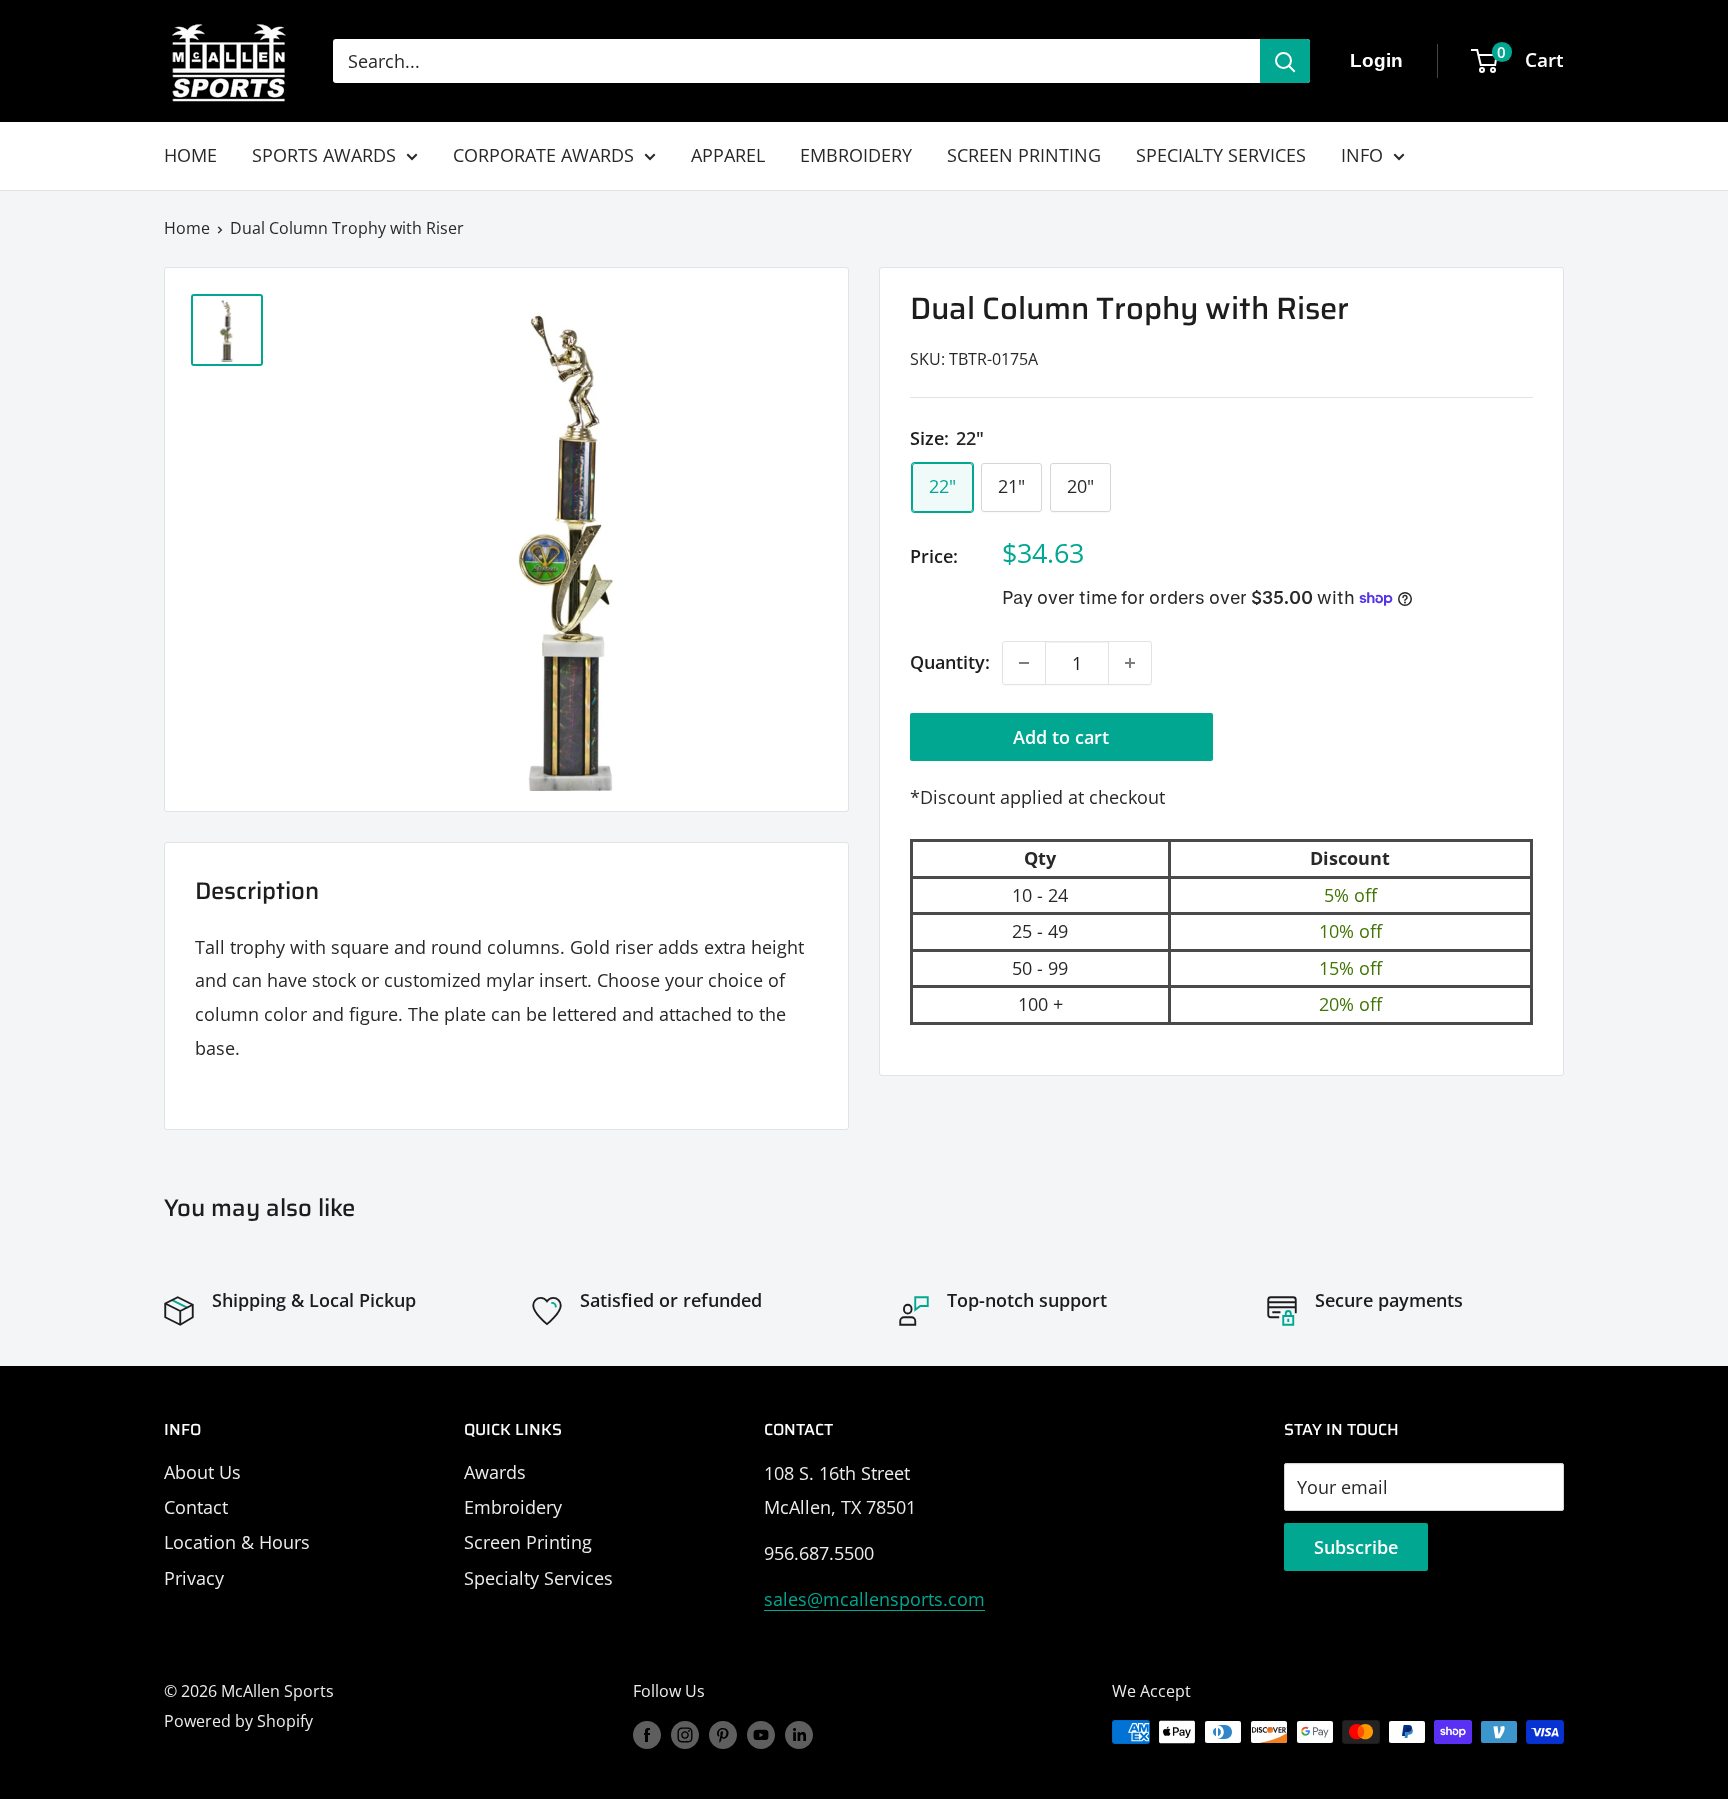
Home (187, 228)
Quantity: (950, 662)
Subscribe (1356, 1547)
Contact (196, 1507)
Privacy (194, 1578)
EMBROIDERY (856, 155)
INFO (1362, 155)
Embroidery (513, 1507)
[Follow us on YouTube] (761, 1735)
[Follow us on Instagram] (685, 1735)
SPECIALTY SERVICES (1221, 155)
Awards (495, 1472)
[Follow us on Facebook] (647, 1735)
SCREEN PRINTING (1024, 155)
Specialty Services (538, 1578)
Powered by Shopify (238, 1721)
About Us (202, 1472)
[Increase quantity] (1130, 663)
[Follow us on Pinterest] (723, 1735)
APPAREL (728, 155)
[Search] (1285, 61)
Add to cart (1061, 737)
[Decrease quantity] (1024, 663)
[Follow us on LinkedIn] (799, 1735)
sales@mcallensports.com (874, 1599)
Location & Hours (237, 1542)
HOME (190, 155)
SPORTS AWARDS (324, 155)
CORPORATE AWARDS (543, 155)
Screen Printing (528, 1542)
